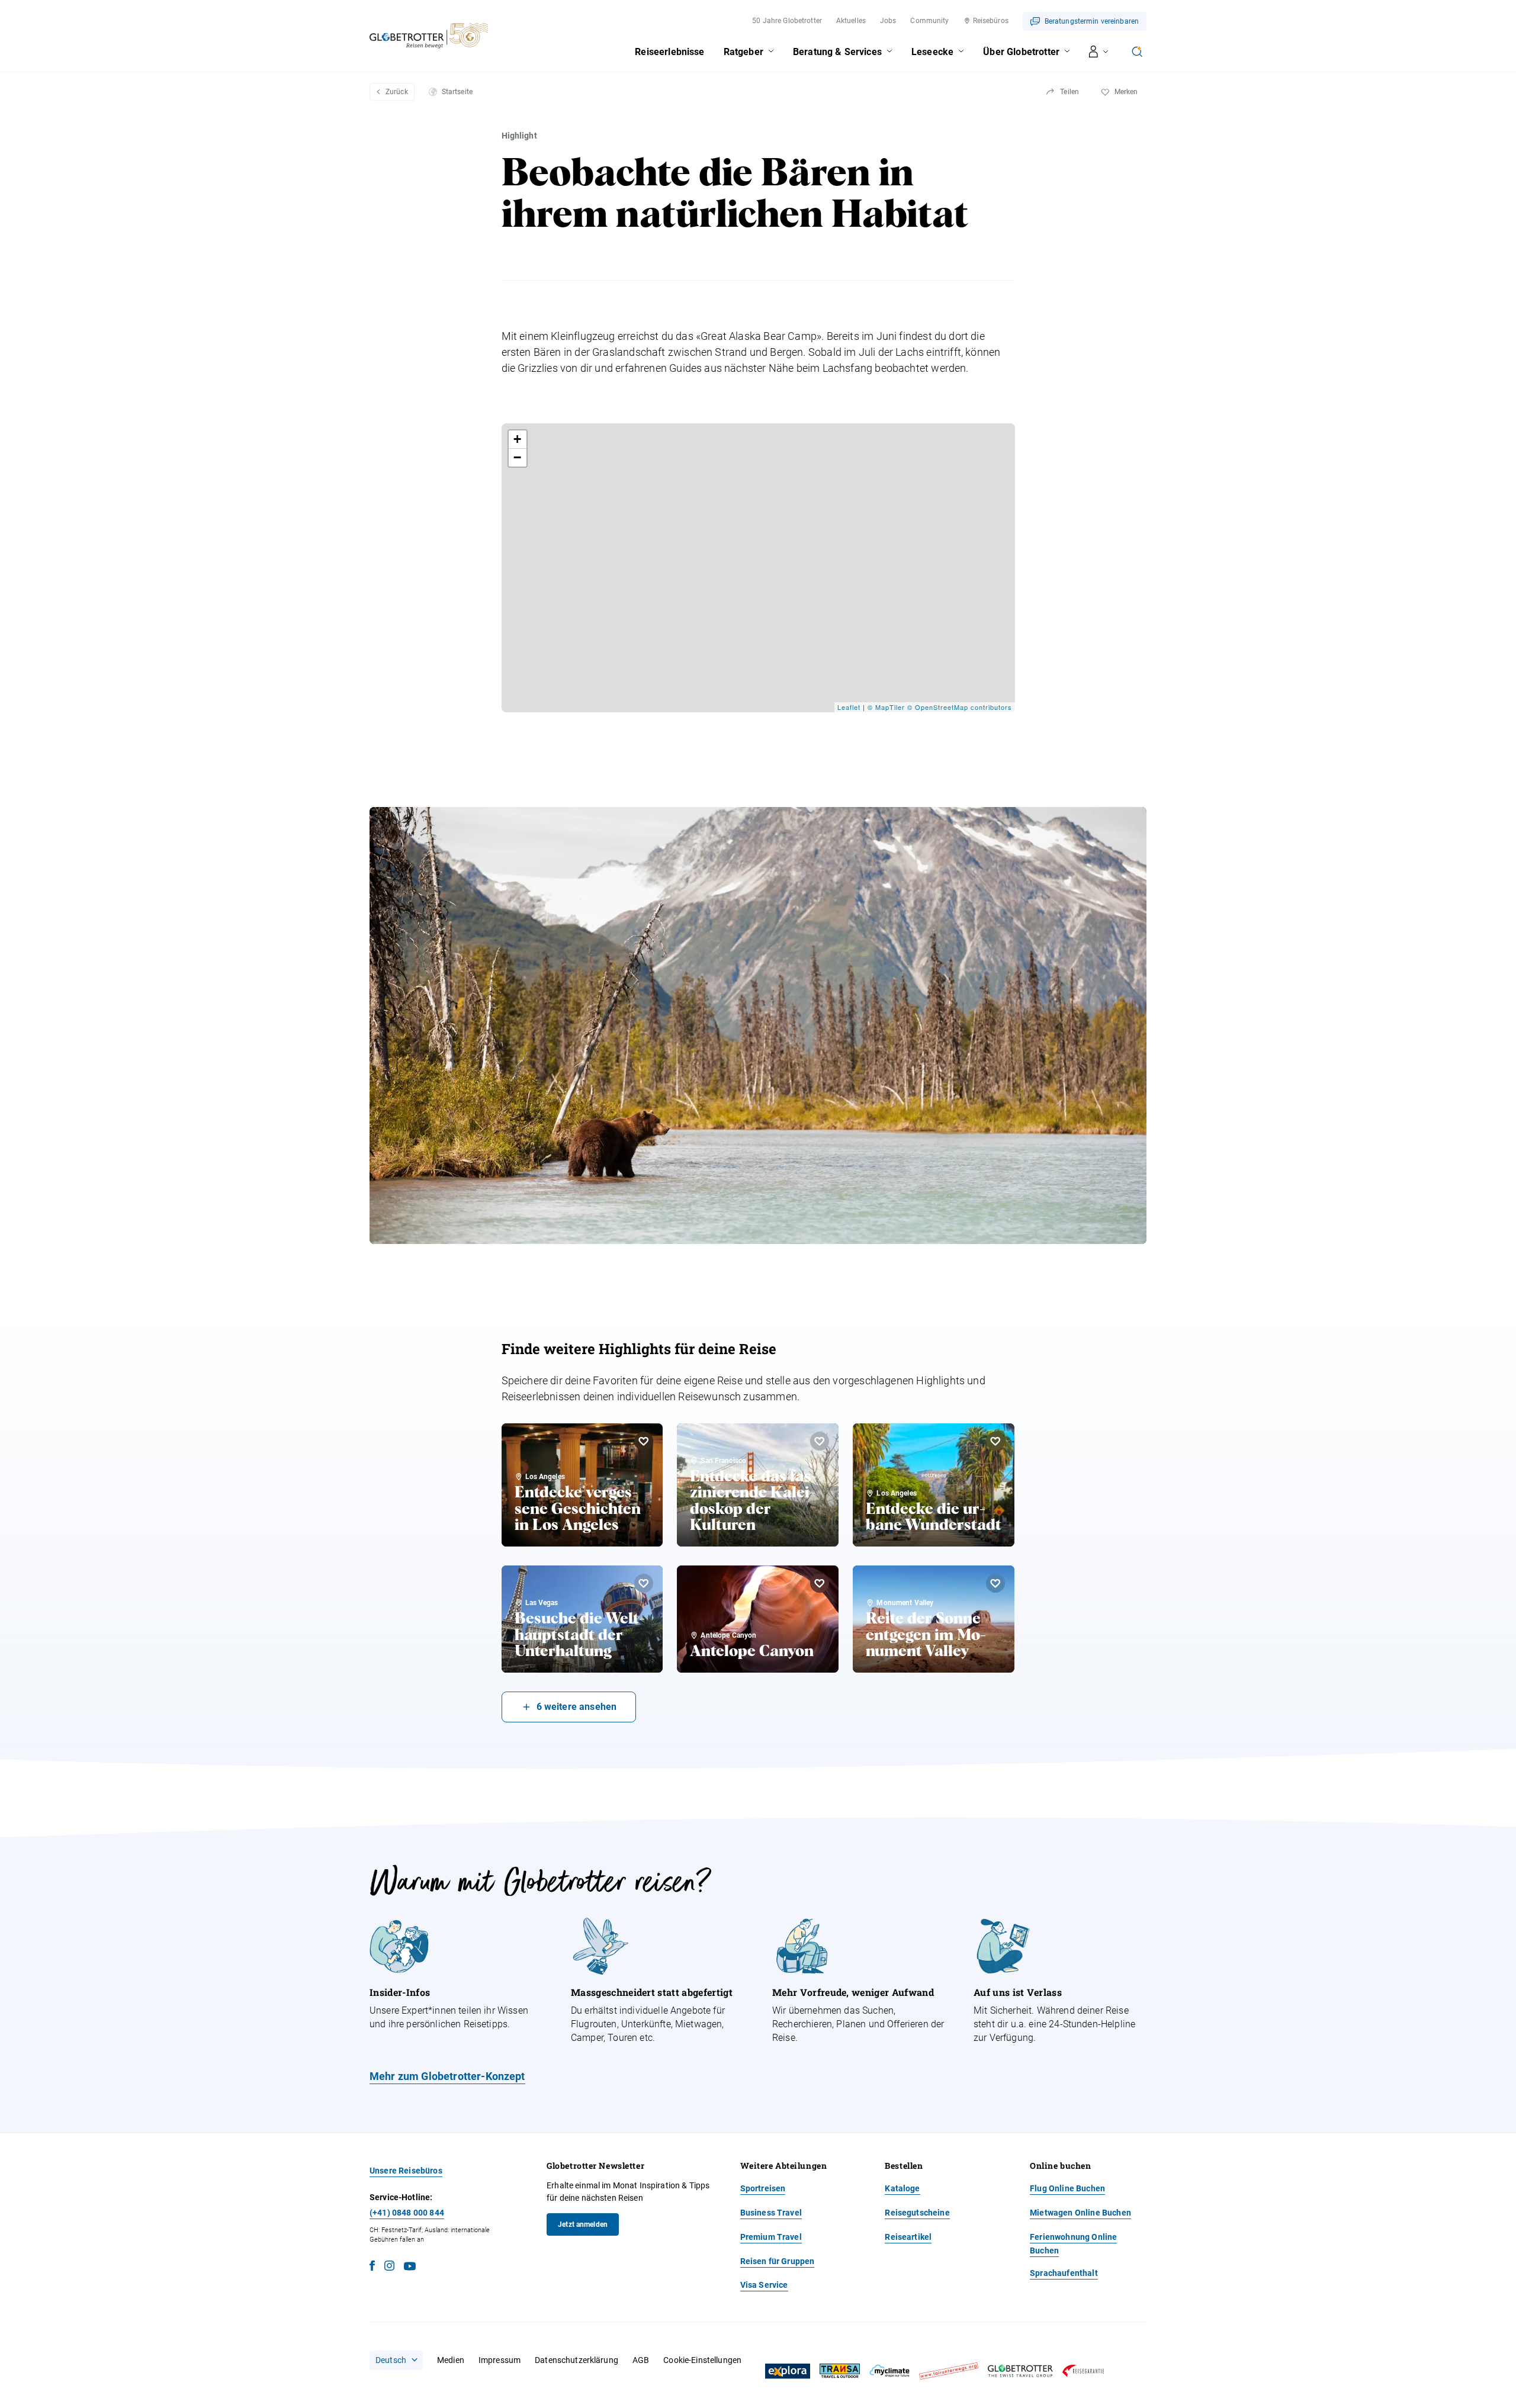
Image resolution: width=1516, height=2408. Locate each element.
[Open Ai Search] (1137, 52)
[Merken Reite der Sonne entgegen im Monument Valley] (995, 1583)
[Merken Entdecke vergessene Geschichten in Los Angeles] (644, 1441)
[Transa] (840, 2371)
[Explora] (788, 2371)
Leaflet (849, 707)
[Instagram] (389, 2267)
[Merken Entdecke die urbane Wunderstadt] (995, 1441)
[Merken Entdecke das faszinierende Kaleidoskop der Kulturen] (820, 1441)
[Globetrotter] (1020, 2371)
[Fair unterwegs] (949, 2371)
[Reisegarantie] (1083, 2371)
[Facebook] (372, 2267)
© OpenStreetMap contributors (960, 707)
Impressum (500, 2360)
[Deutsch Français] (396, 2360)
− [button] (518, 457)
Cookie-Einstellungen (702, 2360)
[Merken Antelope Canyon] (820, 1583)
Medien (451, 2360)
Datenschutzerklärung (576, 2360)
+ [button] (518, 439)
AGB (641, 2360)
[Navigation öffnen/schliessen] (1099, 52)
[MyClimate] (889, 2371)
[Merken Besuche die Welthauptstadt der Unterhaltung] (644, 1583)
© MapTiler (886, 707)
